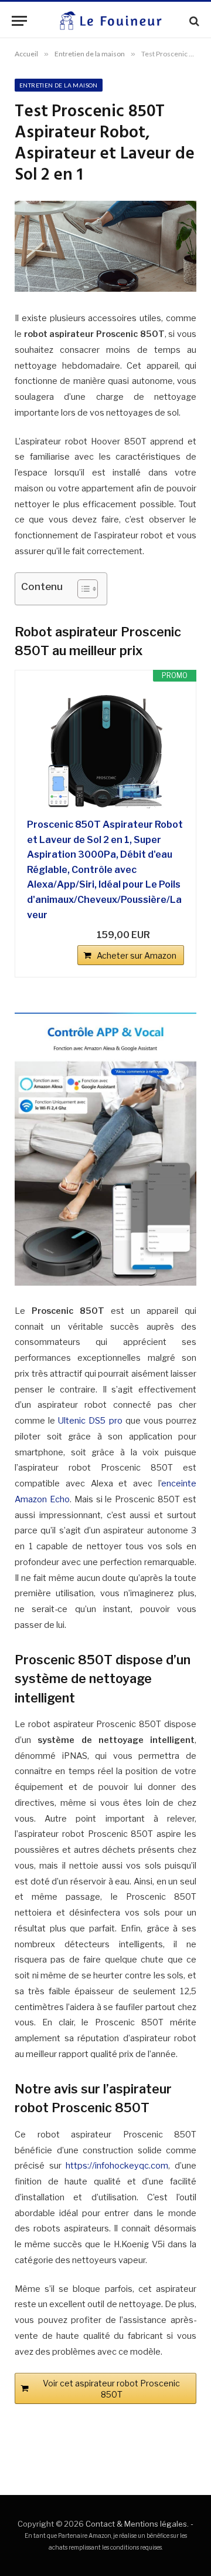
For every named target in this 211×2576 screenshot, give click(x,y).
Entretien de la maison (59, 85)
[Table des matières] (88, 589)
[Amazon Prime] (168, 935)
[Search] (193, 21)
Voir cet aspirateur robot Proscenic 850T (111, 2389)
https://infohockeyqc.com (117, 2166)
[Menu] (19, 21)
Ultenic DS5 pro (90, 1421)
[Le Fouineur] (110, 21)
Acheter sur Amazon (137, 955)
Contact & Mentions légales (136, 2524)
